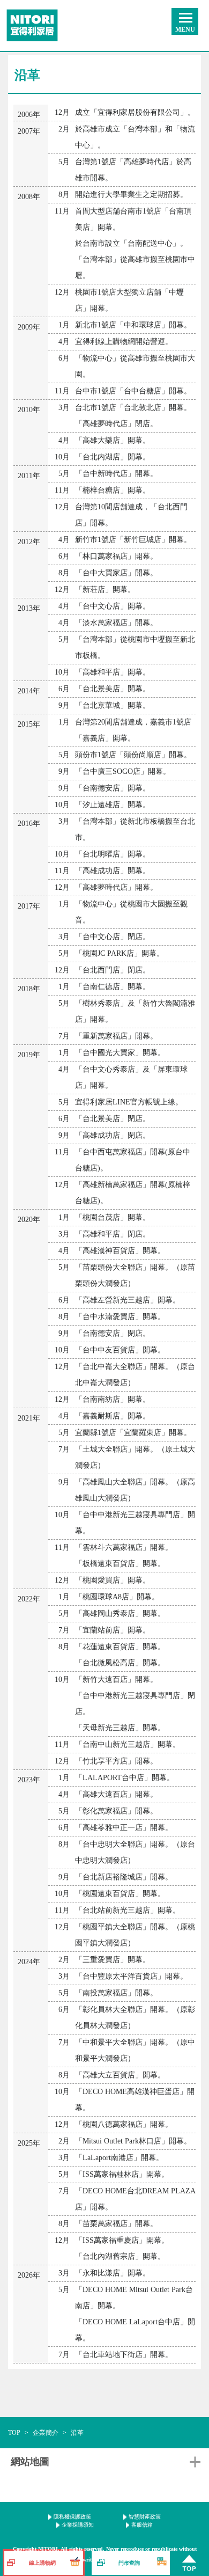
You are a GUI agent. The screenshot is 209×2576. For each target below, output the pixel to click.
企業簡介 (46, 2433)
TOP (14, 2433)
